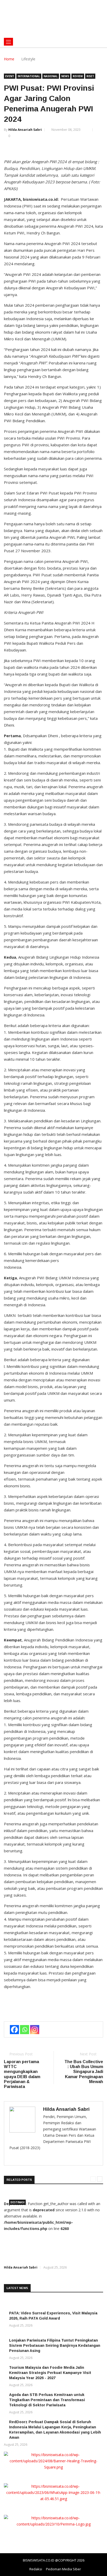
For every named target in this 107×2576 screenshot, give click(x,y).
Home (9, 59)
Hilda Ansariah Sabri (25, 130)
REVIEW (78, 76)
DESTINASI (17, 2202)
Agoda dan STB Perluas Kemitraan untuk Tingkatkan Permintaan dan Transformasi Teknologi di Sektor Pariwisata (47, 2400)
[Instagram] (35, 2030)
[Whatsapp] (25, 2030)
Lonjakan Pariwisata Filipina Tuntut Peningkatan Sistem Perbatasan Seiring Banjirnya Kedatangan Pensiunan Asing (55, 2345)
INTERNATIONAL (29, 76)
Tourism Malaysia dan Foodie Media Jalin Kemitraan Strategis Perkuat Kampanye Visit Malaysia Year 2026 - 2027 (50, 2373)
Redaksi (36, 2569)
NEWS (65, 76)
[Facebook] (14, 2030)
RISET (90, 76)
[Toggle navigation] (8, 42)
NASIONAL (51, 76)
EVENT (10, 76)
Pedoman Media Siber (63, 2569)
